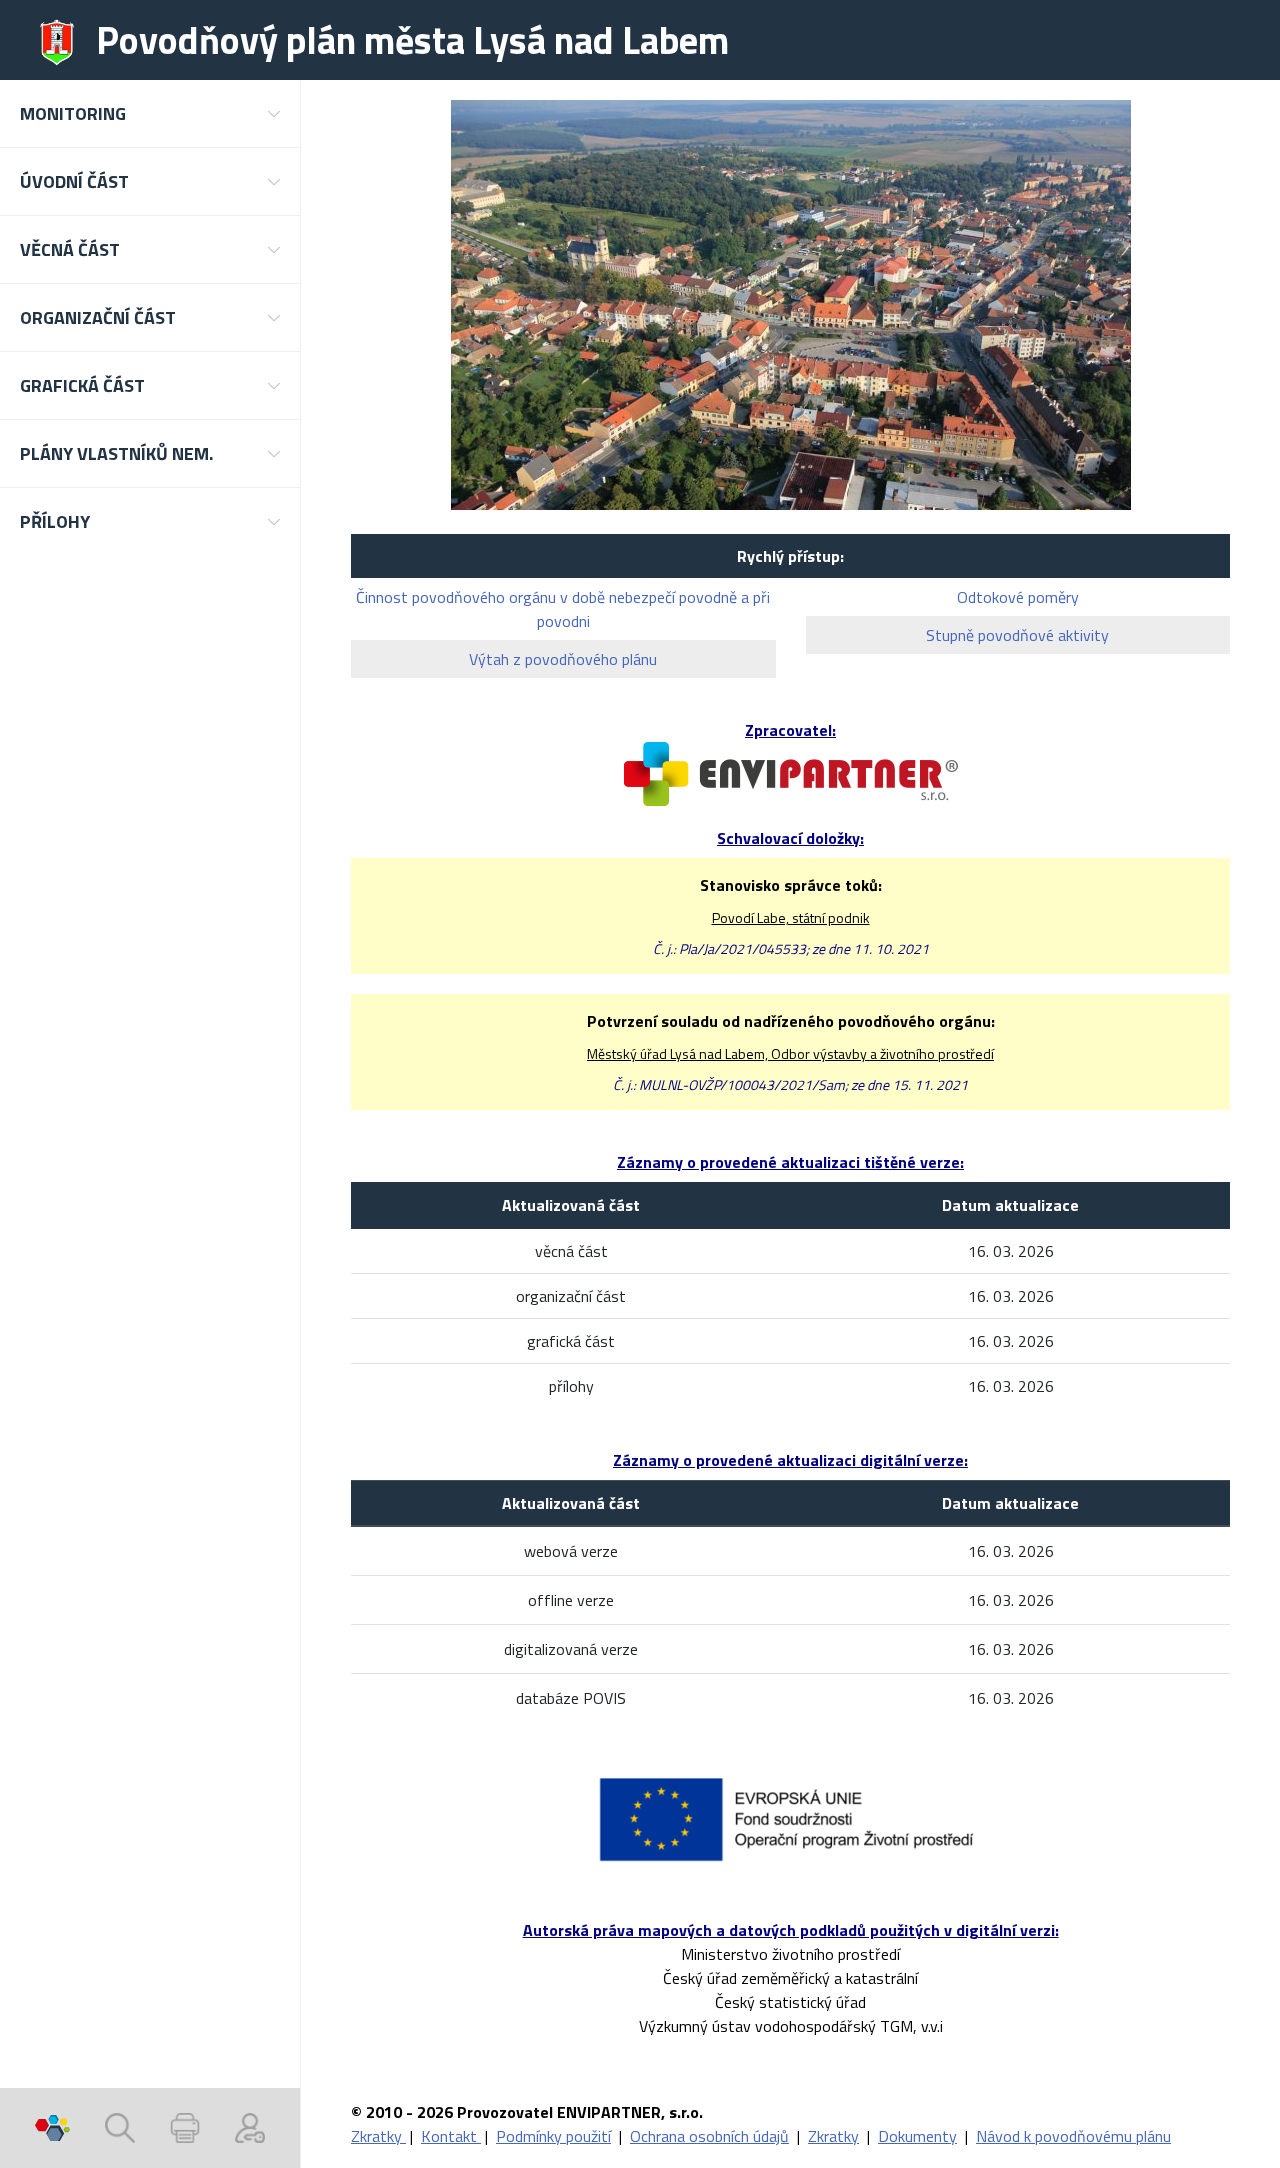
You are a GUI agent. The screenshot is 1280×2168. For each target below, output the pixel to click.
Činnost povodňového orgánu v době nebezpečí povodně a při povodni (563, 609)
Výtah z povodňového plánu (563, 659)
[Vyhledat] (120, 2128)
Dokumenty (917, 2136)
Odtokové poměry (1018, 597)
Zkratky (378, 2136)
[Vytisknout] (185, 2128)
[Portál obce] (52, 2128)
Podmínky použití (553, 2136)
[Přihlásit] (250, 2128)
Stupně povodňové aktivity (1017, 635)
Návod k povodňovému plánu (1073, 2136)
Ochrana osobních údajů (709, 2136)
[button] (150, 113)
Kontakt (451, 2136)
